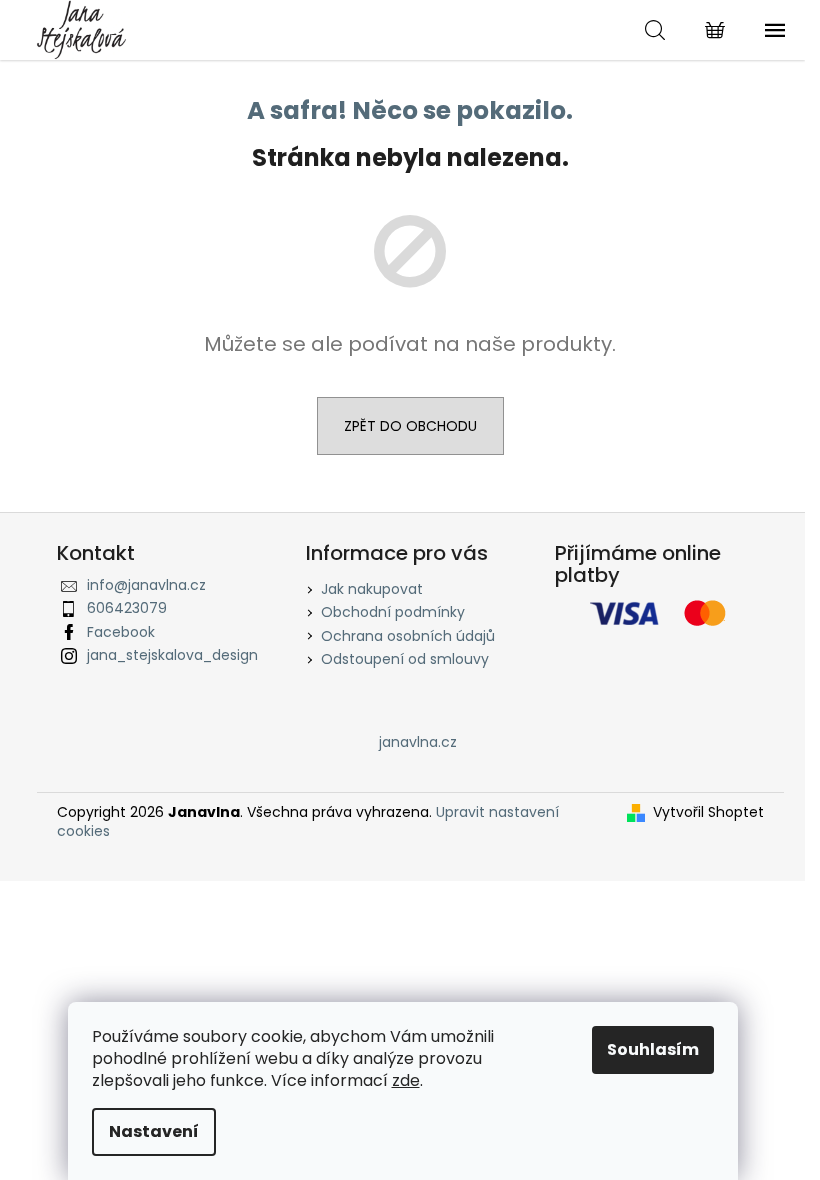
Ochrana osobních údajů (408, 636)
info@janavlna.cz (146, 585)
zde (406, 1080)
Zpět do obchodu (410, 426)
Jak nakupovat (372, 589)
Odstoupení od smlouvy (405, 659)
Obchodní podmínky (393, 612)
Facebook (121, 632)
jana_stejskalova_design (172, 655)
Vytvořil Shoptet (708, 812)
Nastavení (154, 1131)
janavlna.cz (418, 742)
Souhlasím (653, 1049)
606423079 (127, 608)
